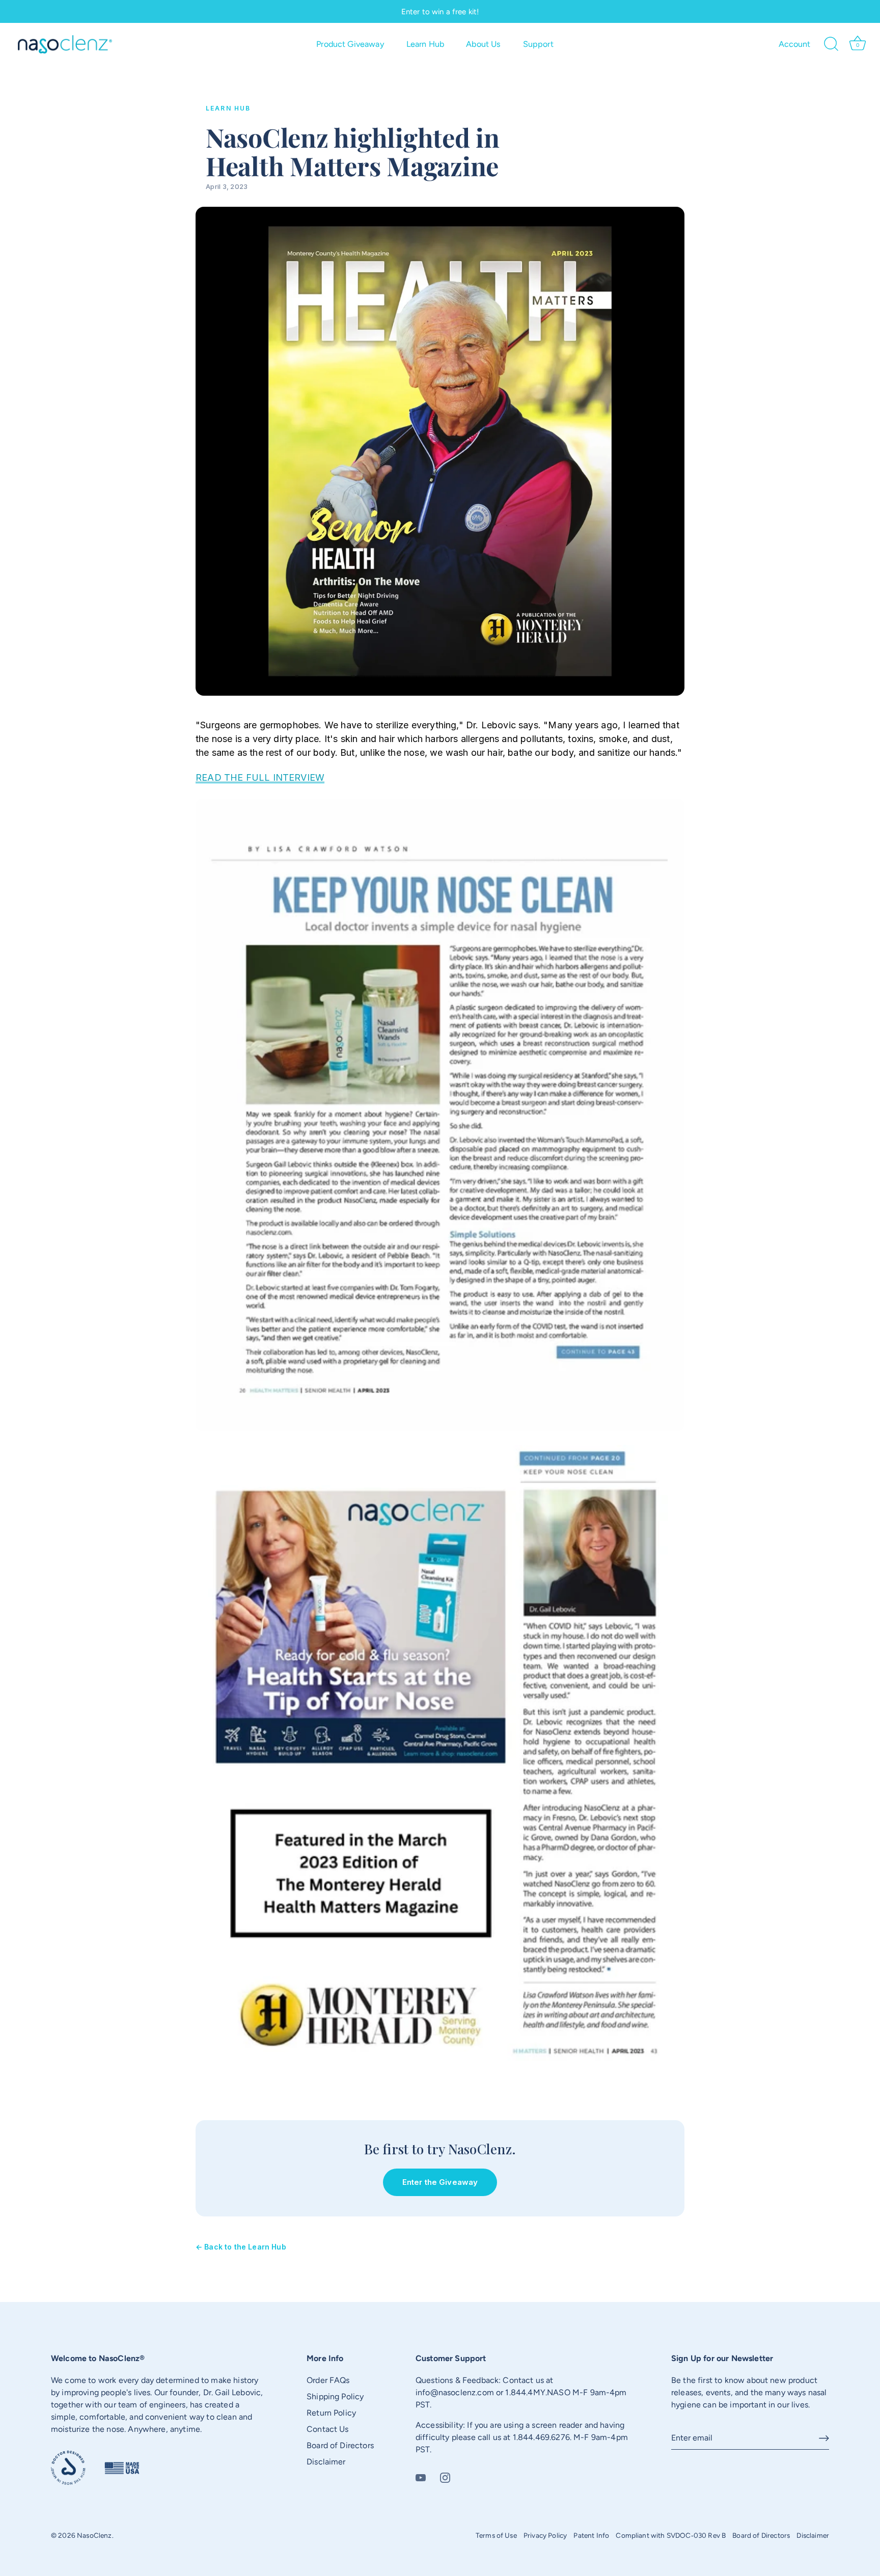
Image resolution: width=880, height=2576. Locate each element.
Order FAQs (328, 2380)
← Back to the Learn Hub (241, 2247)
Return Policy (331, 2413)
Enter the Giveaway (440, 2182)
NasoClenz (94, 2535)
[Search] (832, 44)
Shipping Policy (335, 2396)
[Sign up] (824, 2438)
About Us (483, 44)
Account (795, 44)
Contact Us (328, 2429)
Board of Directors (340, 2445)
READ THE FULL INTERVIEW (260, 777)
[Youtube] (421, 2477)
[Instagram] (445, 2477)
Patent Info (591, 2535)
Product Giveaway (350, 44)
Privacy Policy (545, 2535)
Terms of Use (496, 2535)
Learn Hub (425, 44)
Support (538, 44)
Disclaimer (326, 2462)
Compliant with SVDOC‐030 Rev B (671, 2535)
